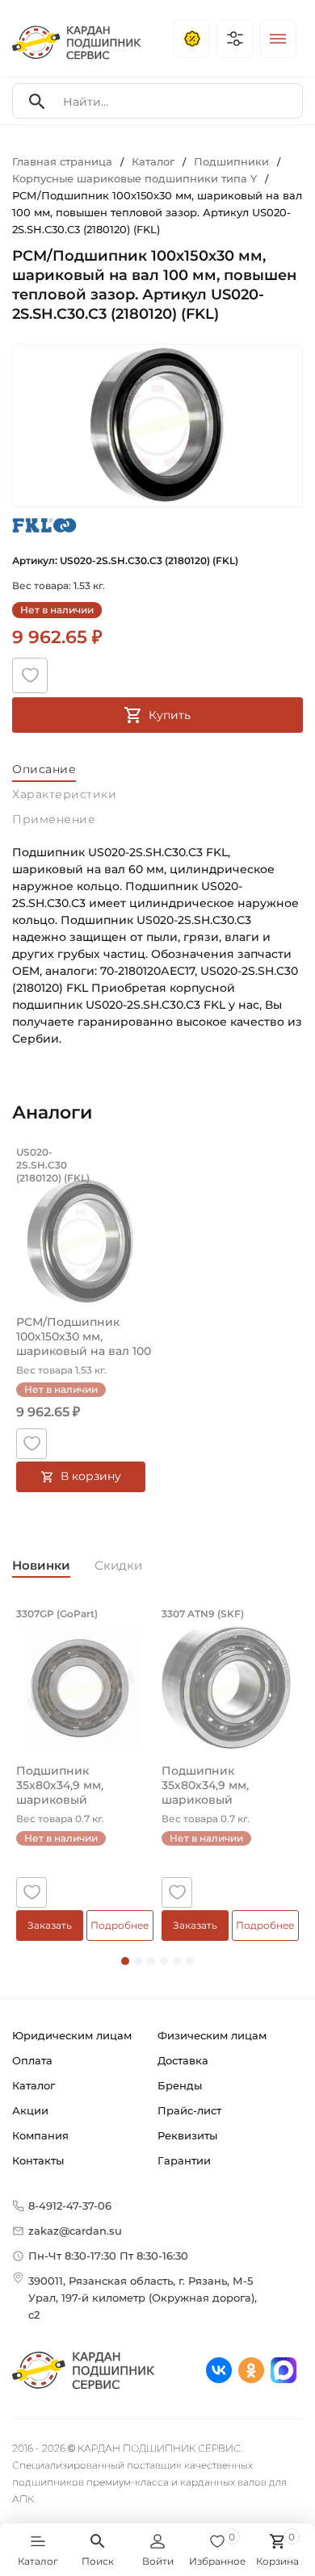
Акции (30, 2110)
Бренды (180, 2085)
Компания (40, 2135)
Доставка (183, 2060)
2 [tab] (138, 1961)
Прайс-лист (189, 2110)
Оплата (32, 2060)
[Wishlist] (30, 675)
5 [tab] (177, 1961)
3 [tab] (151, 1961)
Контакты (38, 2160)
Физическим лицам (212, 2035)
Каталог (34, 2085)
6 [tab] (190, 1961)
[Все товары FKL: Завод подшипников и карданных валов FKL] (44, 526)
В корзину (91, 1476)
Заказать (50, 1925)
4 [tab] (164, 1961)
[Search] (37, 101)
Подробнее (120, 1925)
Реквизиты (187, 2135)
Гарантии (184, 2160)
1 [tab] (125, 1961)
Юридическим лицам (72, 2035)
